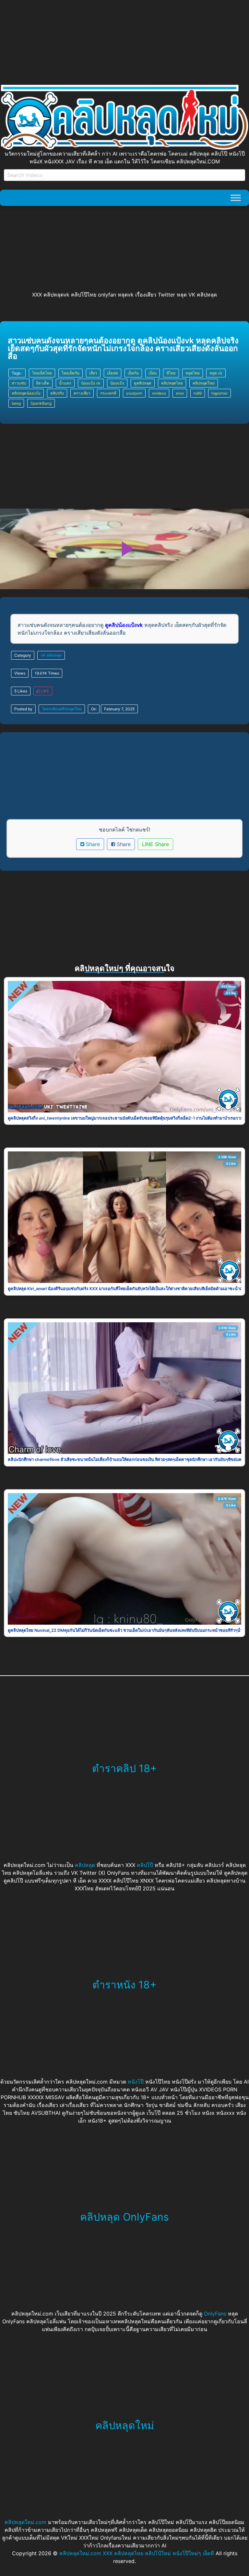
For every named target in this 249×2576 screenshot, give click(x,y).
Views (20, 673)
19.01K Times (47, 673)
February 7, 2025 (119, 709)
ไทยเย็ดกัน (71, 373)
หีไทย (171, 373)
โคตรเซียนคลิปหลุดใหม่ (62, 709)
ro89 (198, 393)
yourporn (134, 393)
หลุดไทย (193, 373)
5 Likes (21, 691)
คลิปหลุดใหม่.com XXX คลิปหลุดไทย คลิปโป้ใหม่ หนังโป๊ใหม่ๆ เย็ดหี (137, 2553)
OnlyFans (215, 2314)
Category (23, 655)
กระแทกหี (108, 393)
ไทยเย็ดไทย (42, 373)
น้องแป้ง (117, 383)
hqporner (219, 393)
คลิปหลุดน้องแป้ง (26, 393)
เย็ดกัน (133, 373)
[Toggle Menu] (236, 198)
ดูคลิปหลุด (143, 383)
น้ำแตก (65, 383)
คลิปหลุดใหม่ (204, 383)
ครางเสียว (82, 393)
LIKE (44, 691)
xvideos (159, 393)
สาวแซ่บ (19, 383)
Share (92, 844)
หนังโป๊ (136, 2082)
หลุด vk (216, 373)
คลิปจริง (57, 393)
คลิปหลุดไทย (172, 383)
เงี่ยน (153, 373)
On (94, 709)
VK (43, 655)
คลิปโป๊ (145, 1865)
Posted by (23, 709)
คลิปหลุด (54, 655)
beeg (16, 403)
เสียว (93, 373)
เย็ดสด (113, 373)
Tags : (17, 373)
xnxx (180, 393)
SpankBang (41, 403)
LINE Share (155, 844)
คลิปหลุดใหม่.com (25, 2522)
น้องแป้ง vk (91, 383)
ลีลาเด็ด (43, 383)
